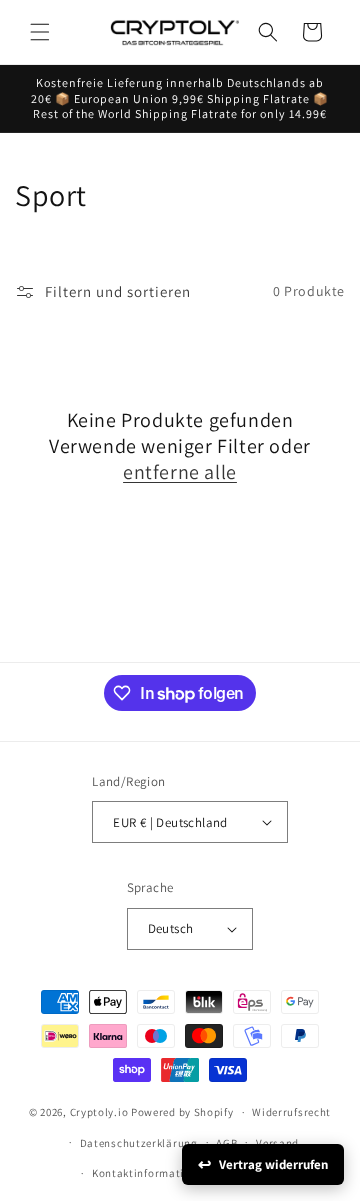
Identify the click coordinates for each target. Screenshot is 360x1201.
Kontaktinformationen (151, 1173)
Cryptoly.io (99, 1112)
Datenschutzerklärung (139, 1143)
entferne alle (180, 472)
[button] (40, 32)
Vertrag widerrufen (273, 1164)
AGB (226, 1143)
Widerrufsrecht (291, 1112)
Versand (277, 1143)
